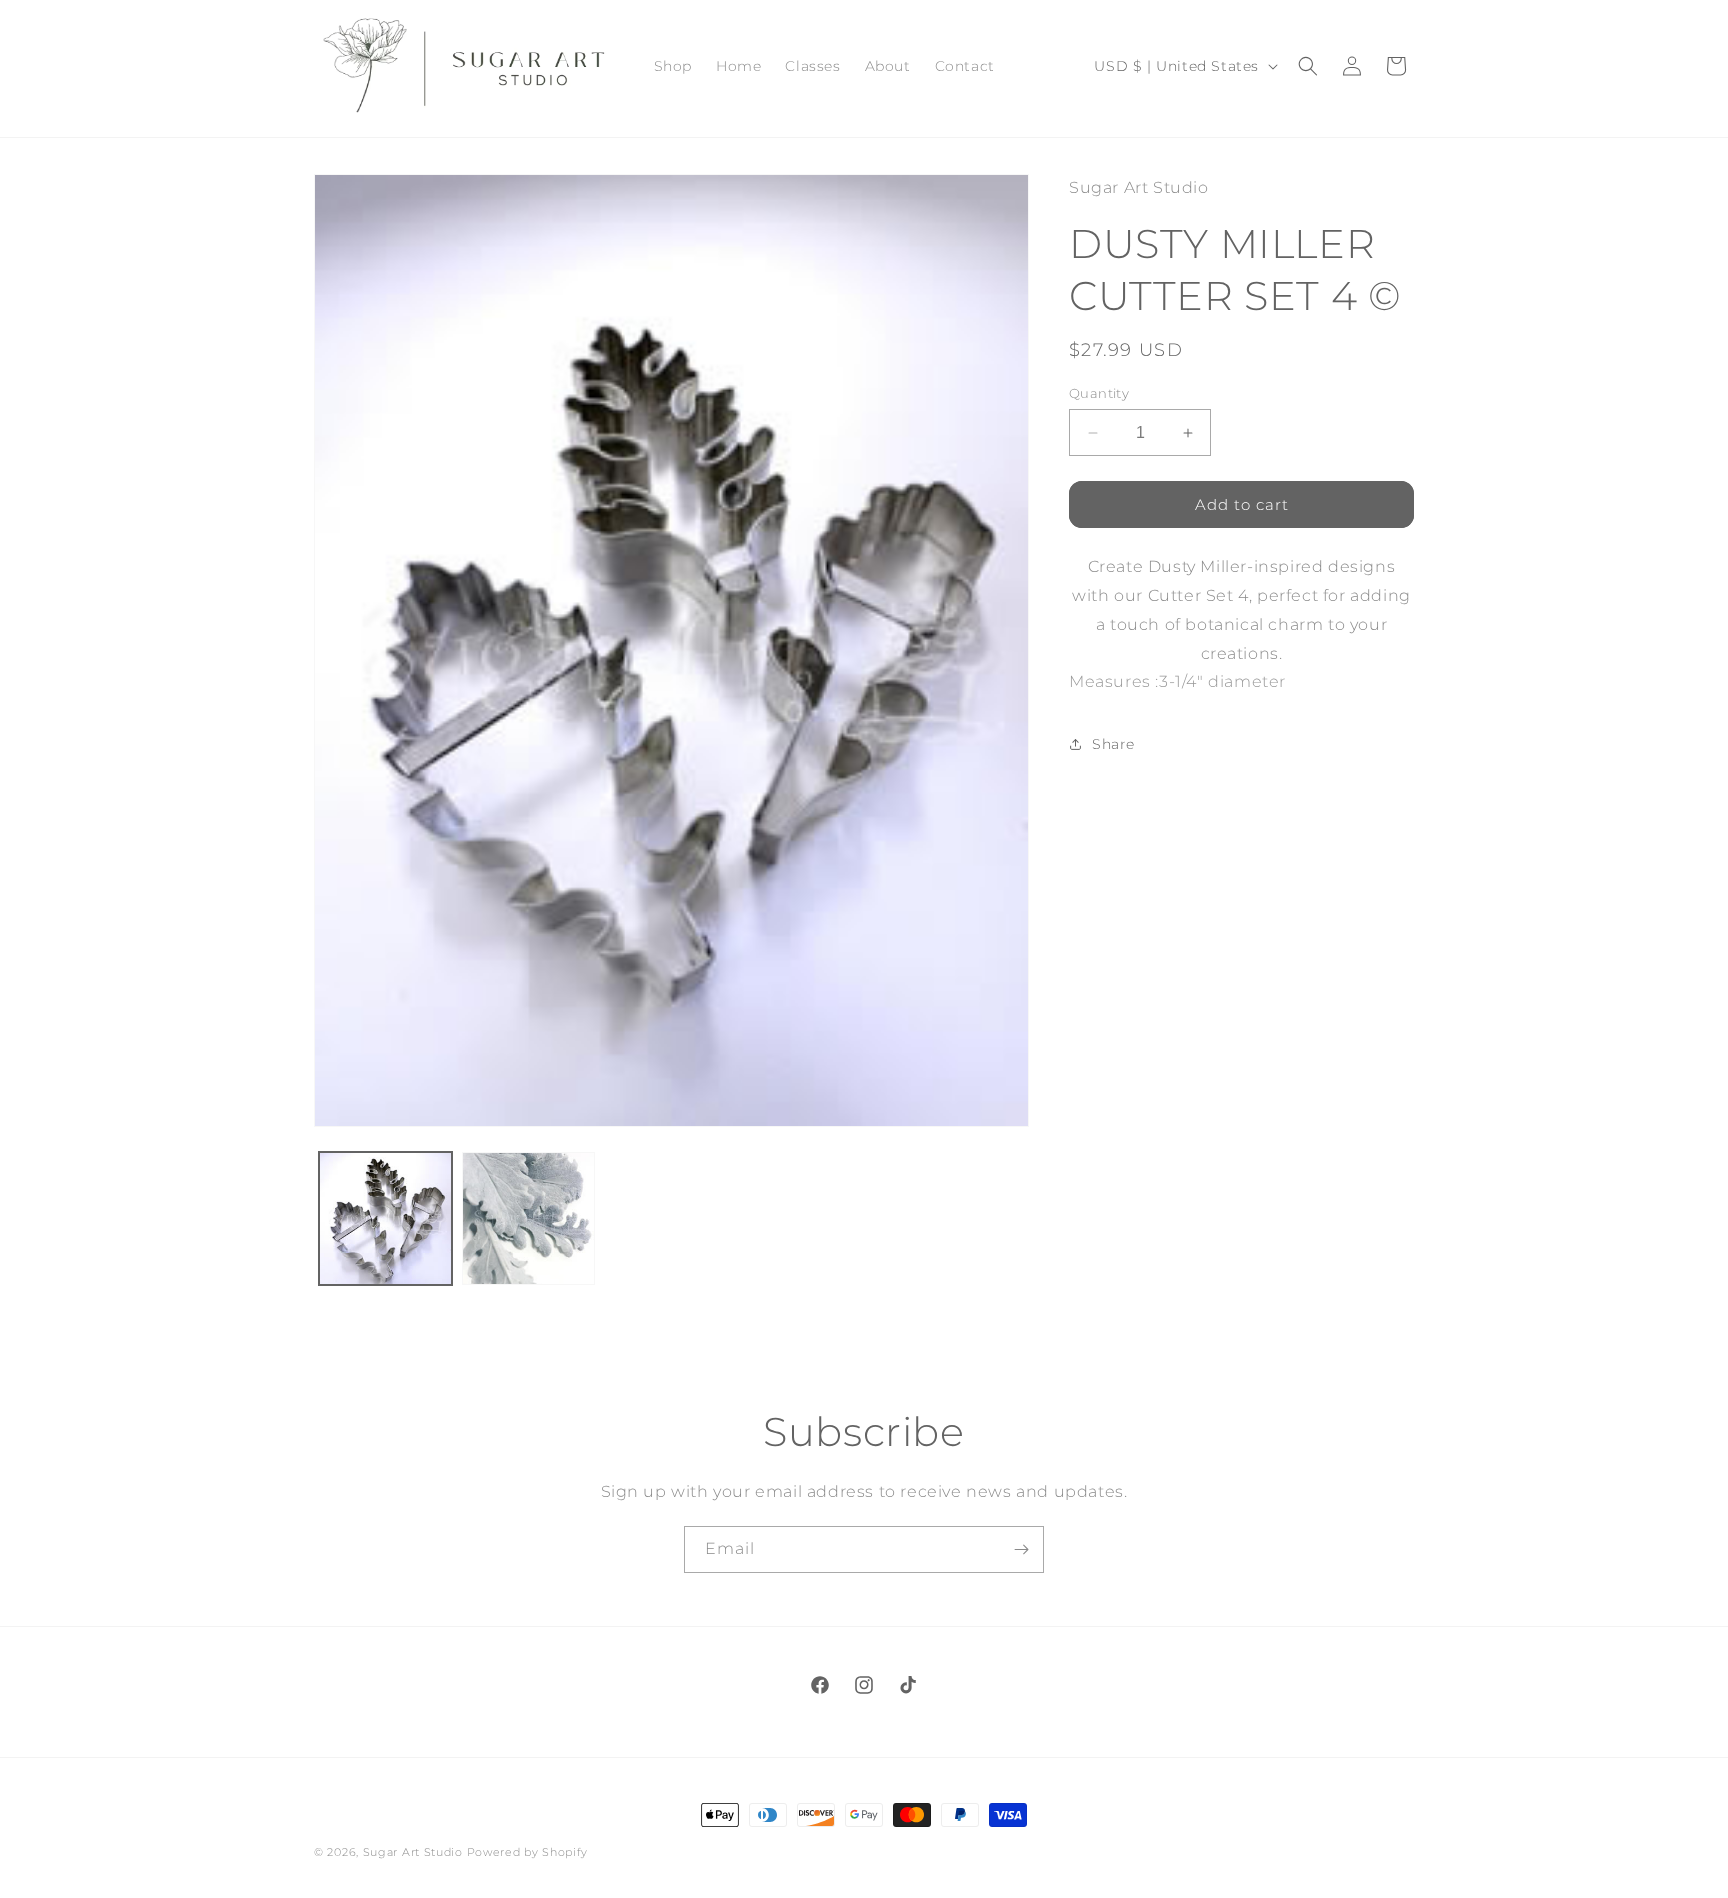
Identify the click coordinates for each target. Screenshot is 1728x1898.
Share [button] (1113, 744)
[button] (1308, 66)
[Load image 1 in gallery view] (385, 1218)
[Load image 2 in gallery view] (528, 1218)
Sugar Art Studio (413, 1852)
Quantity (1099, 393)
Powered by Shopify (528, 1852)
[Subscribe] (1021, 1549)
